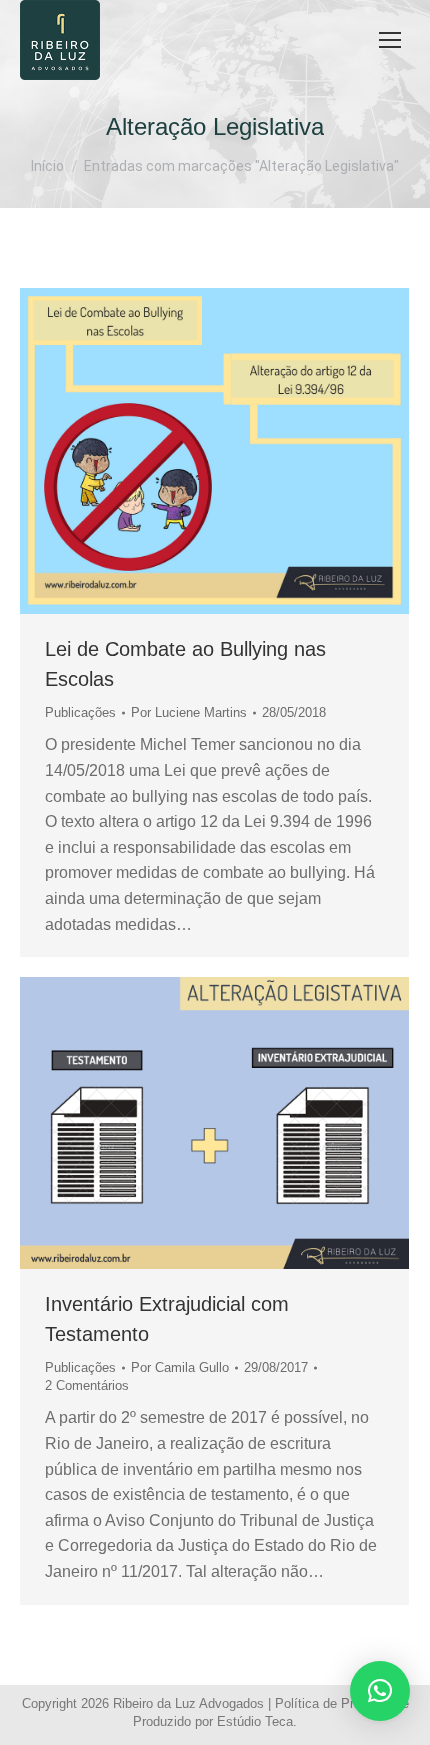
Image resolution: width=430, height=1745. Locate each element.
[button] (380, 1691)
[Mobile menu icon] (390, 40)
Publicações (80, 712)
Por (189, 712)
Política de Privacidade (342, 1703)
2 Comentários (87, 1385)
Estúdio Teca (255, 1721)
